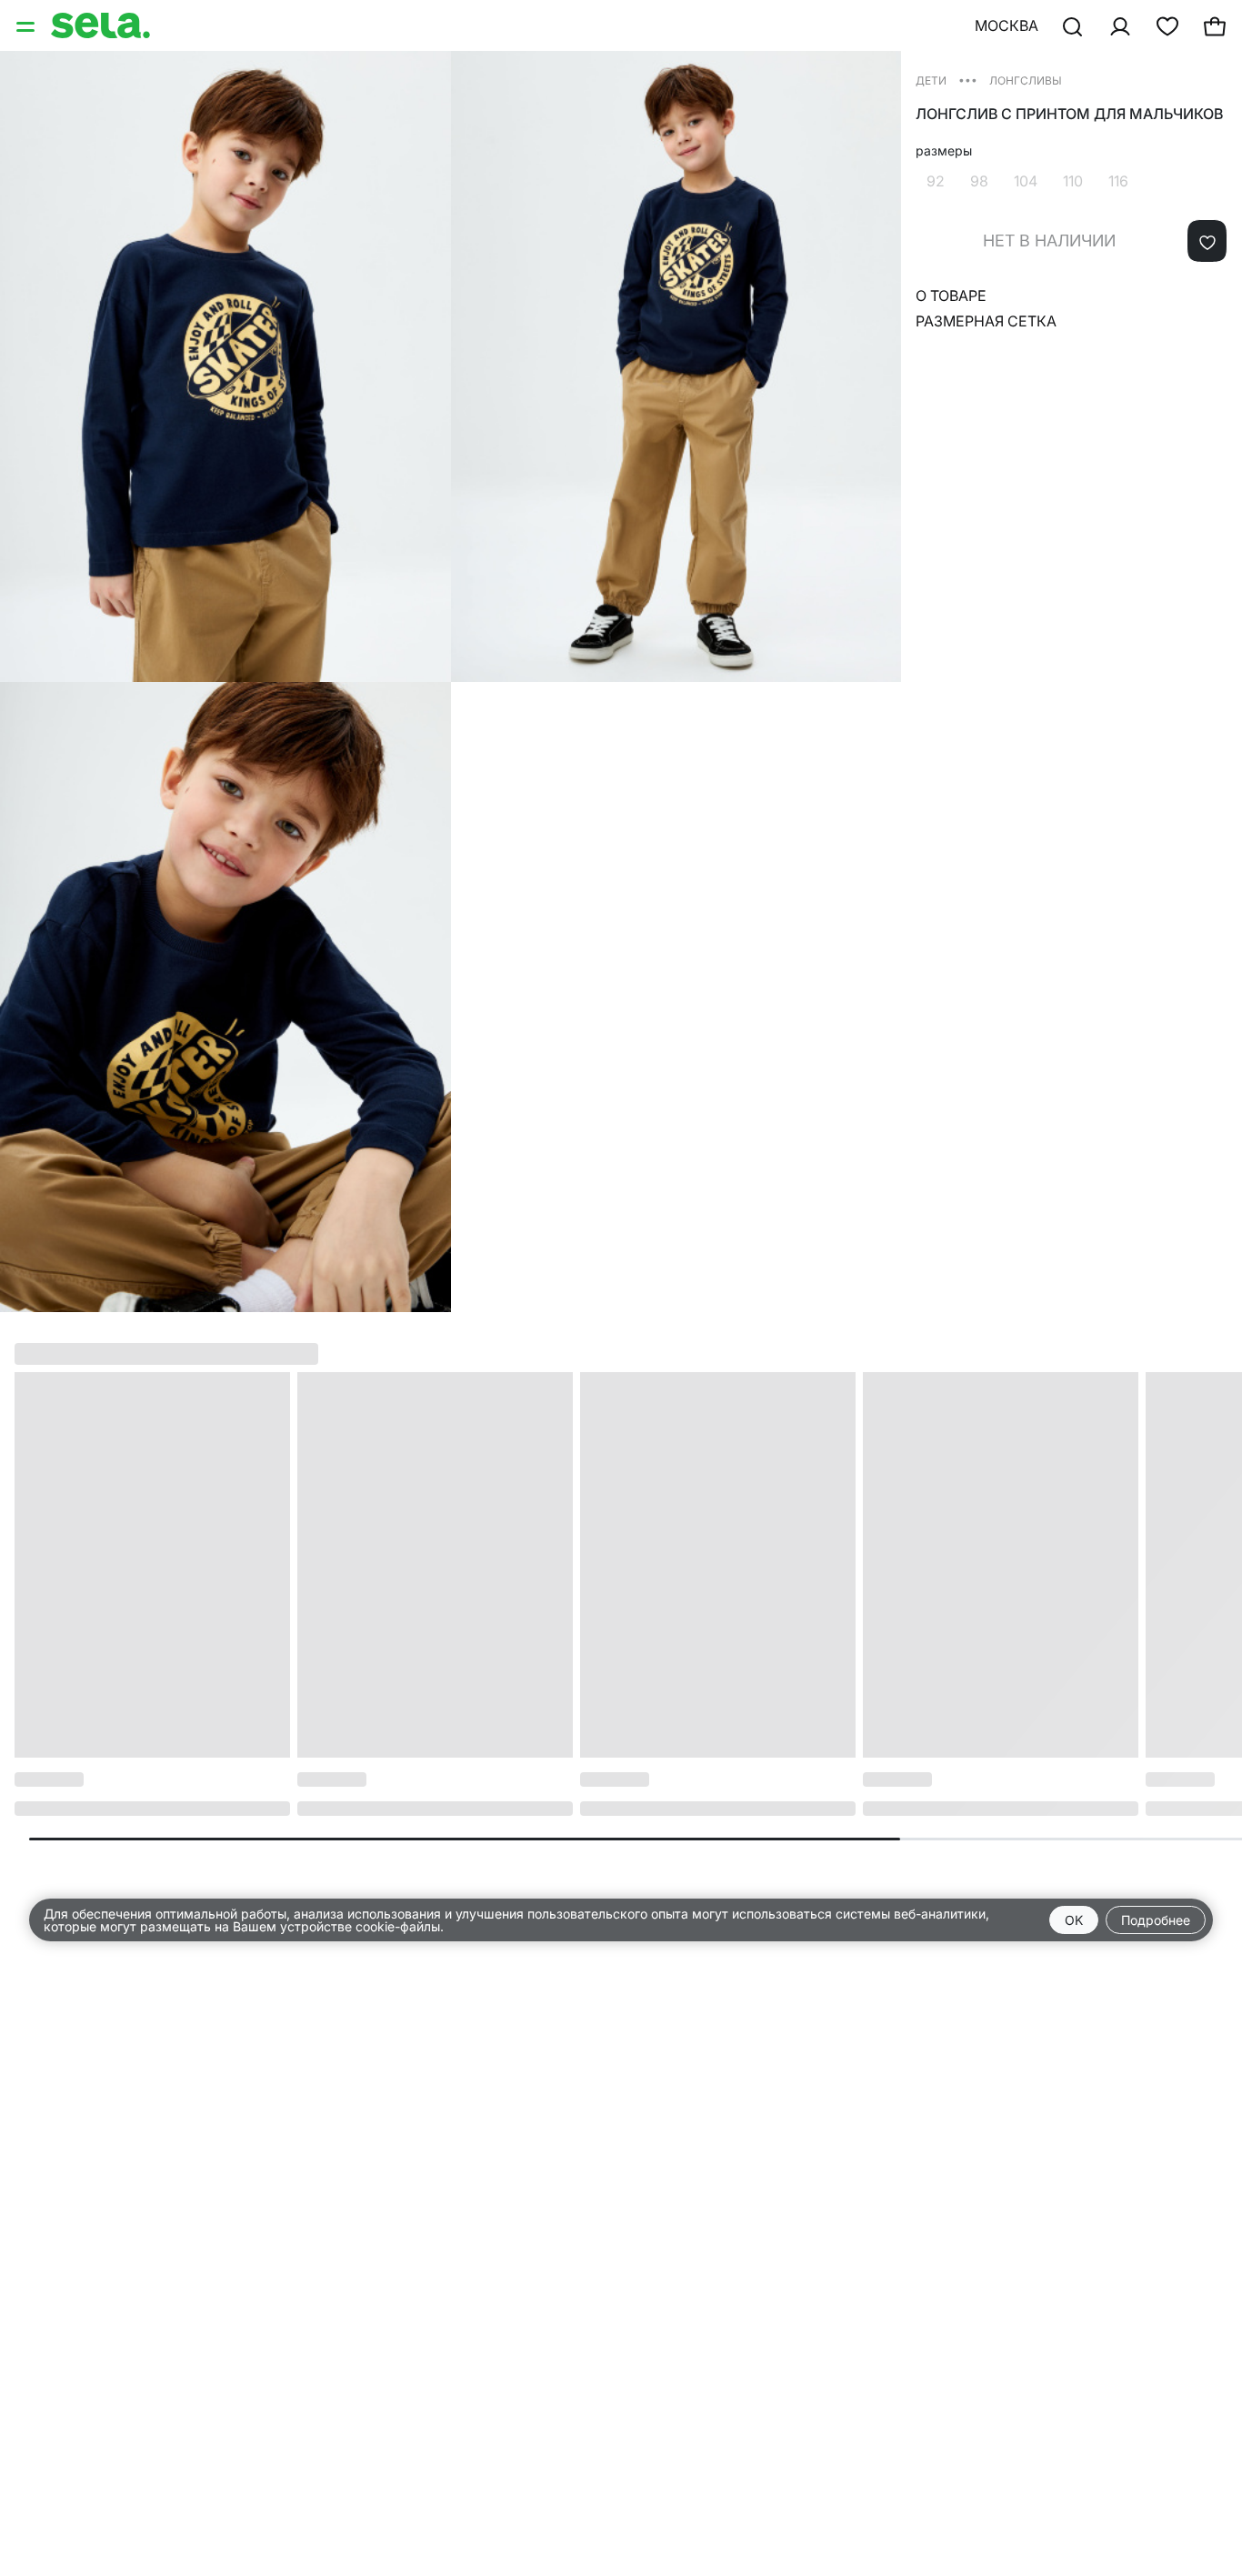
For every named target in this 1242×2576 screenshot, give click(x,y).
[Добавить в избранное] (1207, 241)
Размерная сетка (986, 321)
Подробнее (1156, 1920)
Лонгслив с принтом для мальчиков (1069, 114)
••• (968, 80)
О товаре (951, 296)
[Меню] (27, 25)
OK (1074, 1920)
